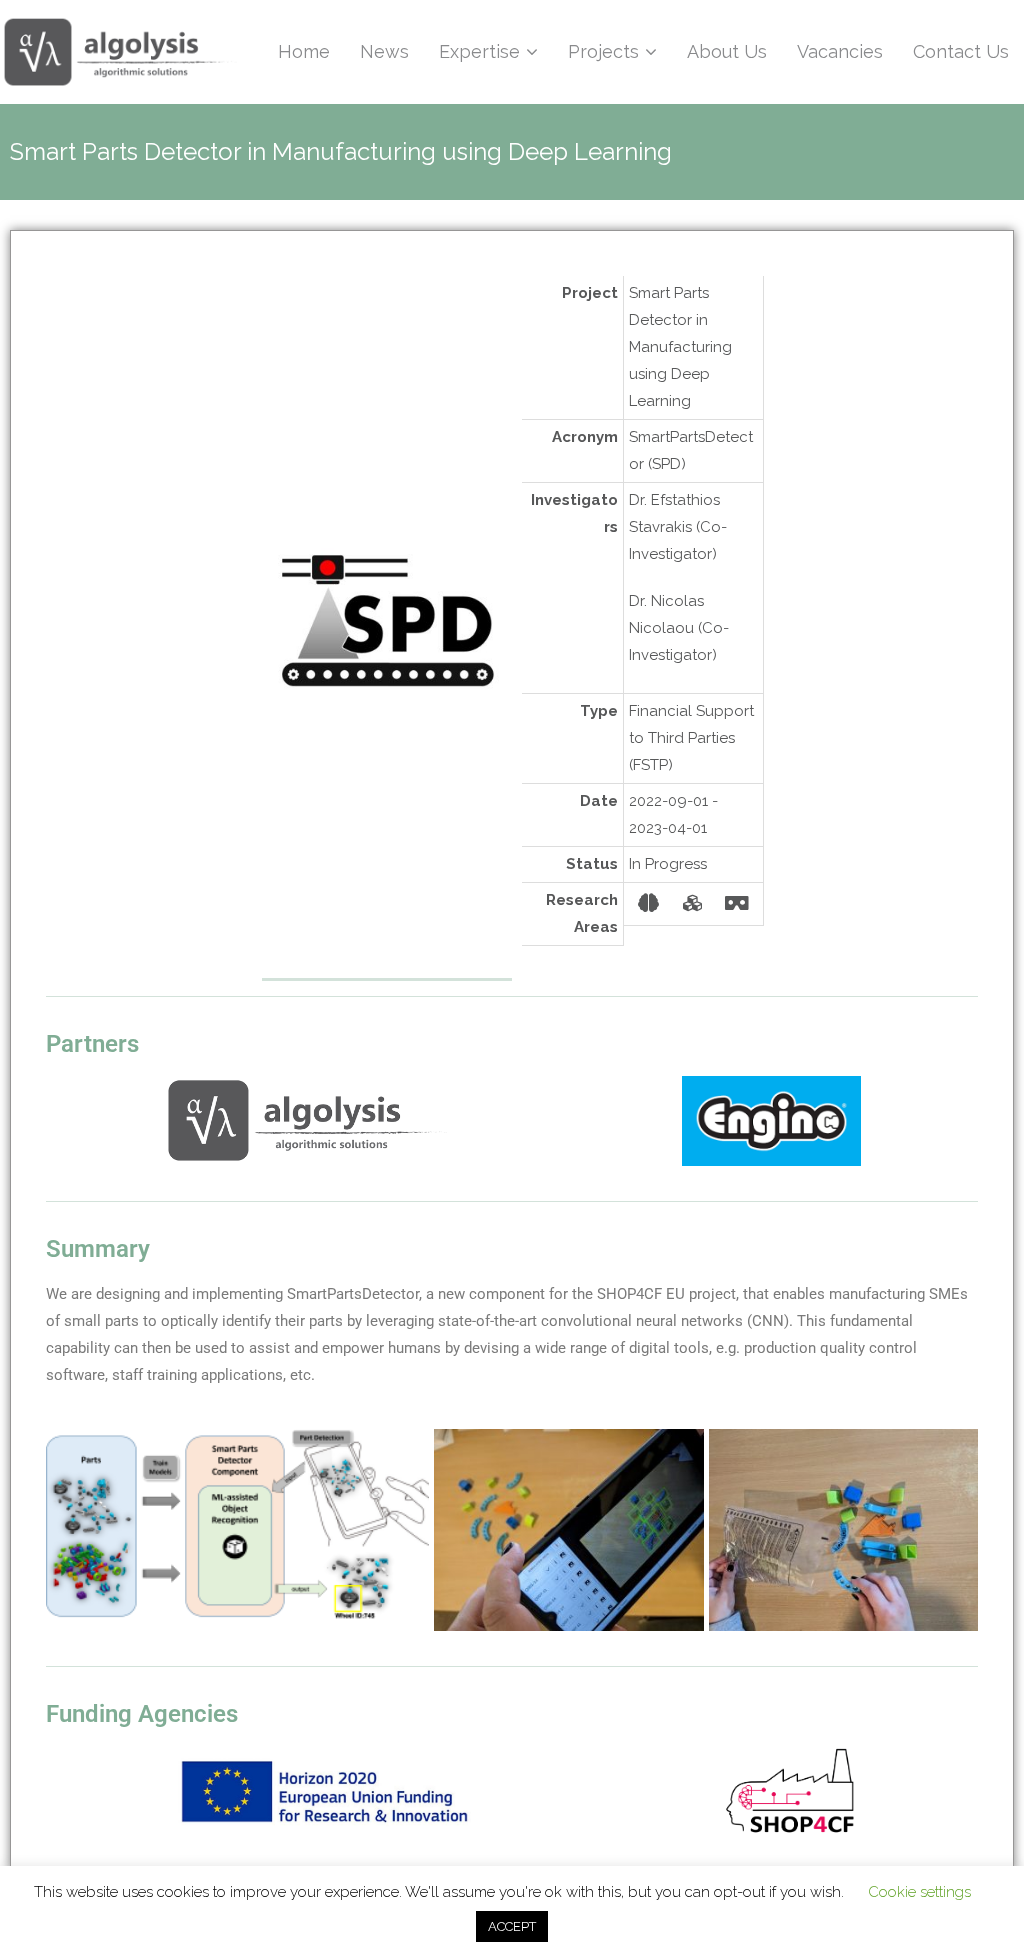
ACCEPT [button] (512, 1926)
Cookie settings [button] (919, 1892)
